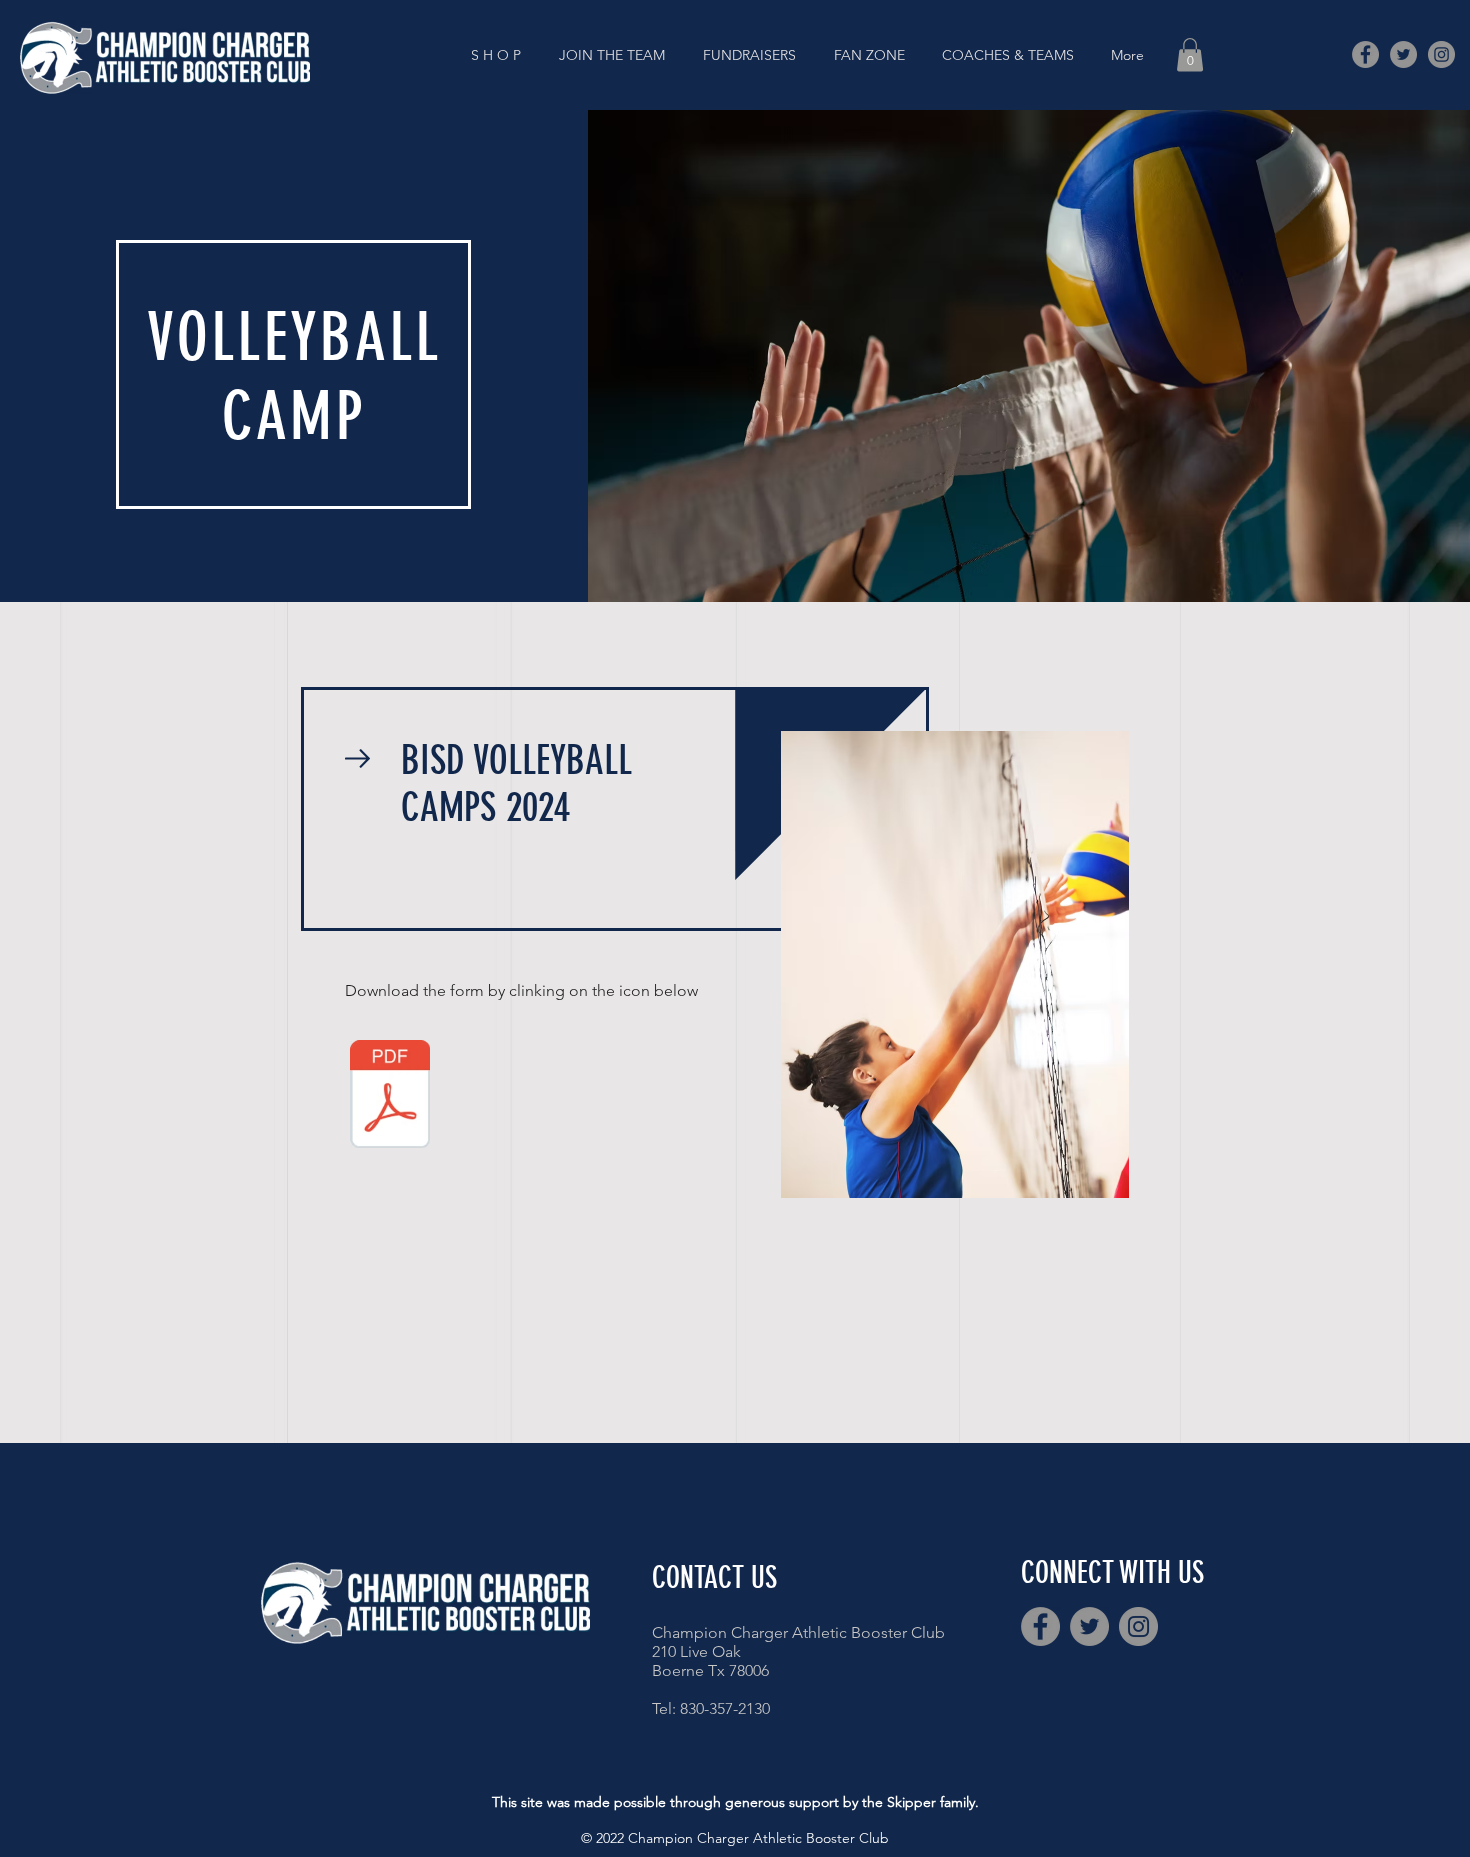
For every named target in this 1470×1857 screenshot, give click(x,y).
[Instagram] (1441, 54)
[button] (616, 55)
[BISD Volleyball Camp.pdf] (390, 1096)
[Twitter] (1403, 54)
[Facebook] (1365, 54)
